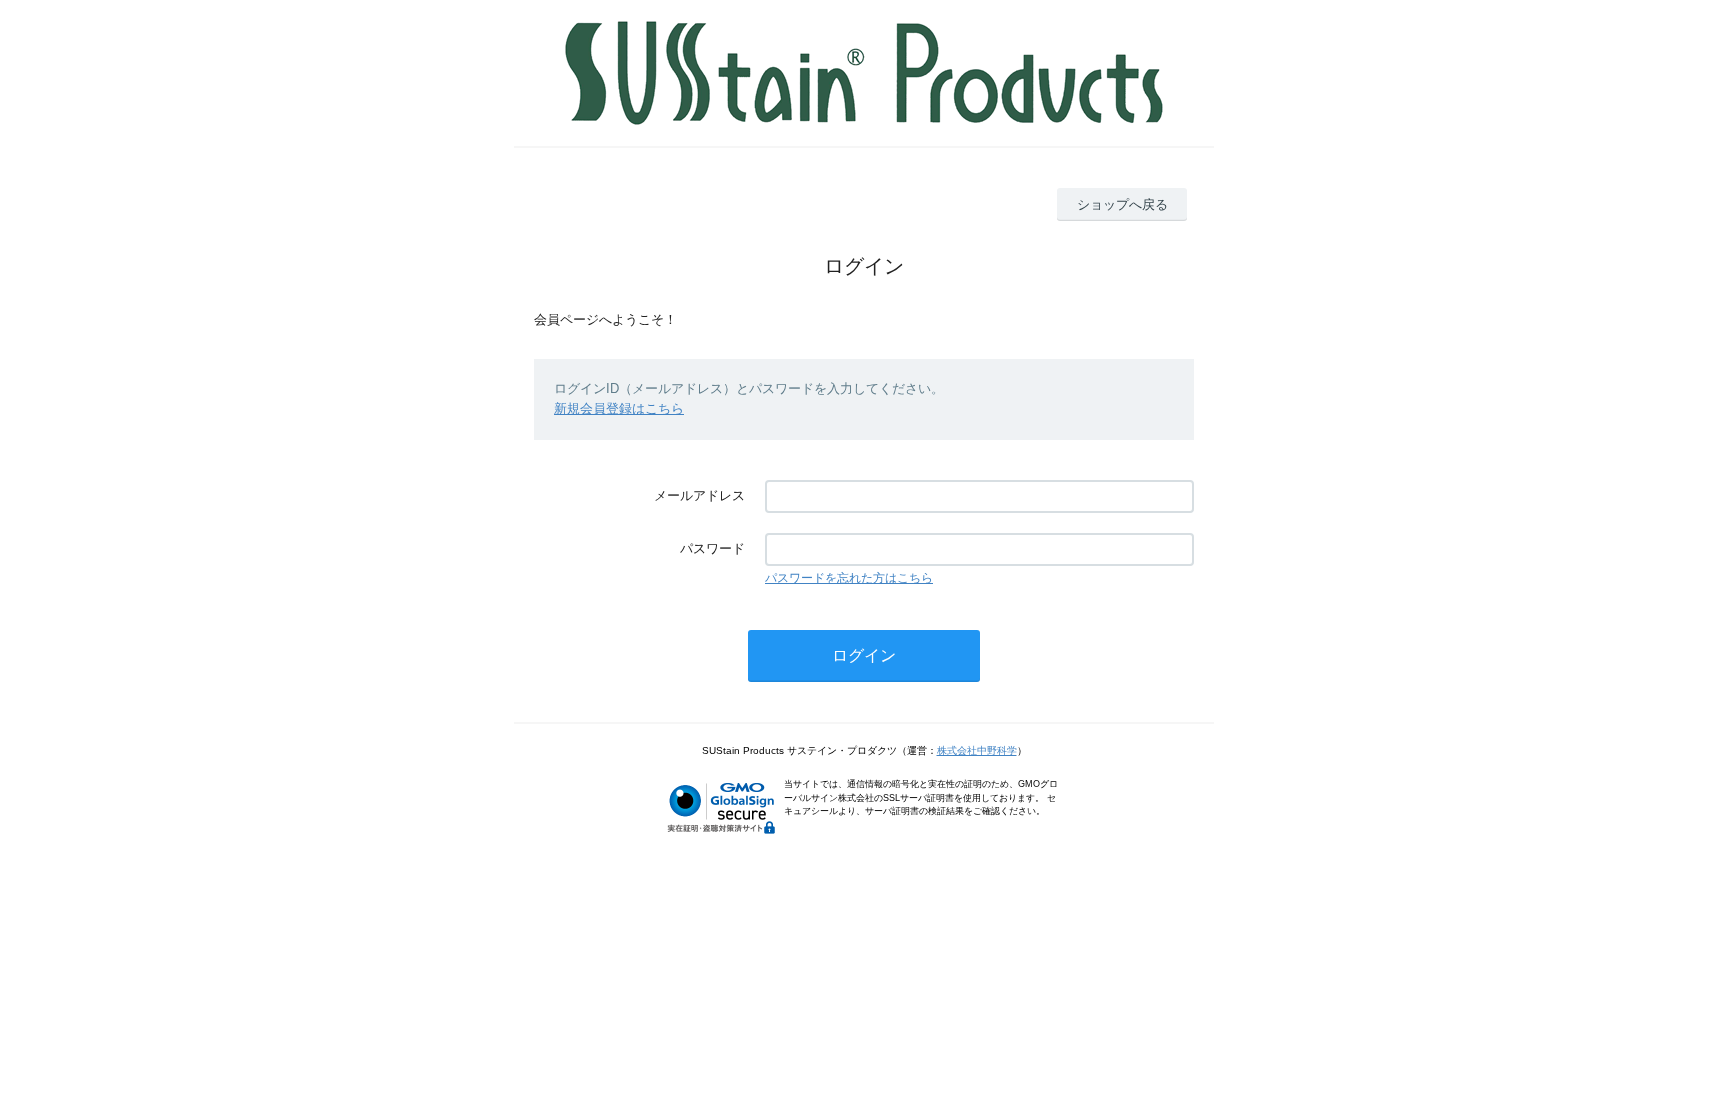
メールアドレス (699, 495)
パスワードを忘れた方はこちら (849, 578)
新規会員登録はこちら (619, 408)
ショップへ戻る (1122, 204)
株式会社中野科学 (977, 750)
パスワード (712, 548)
